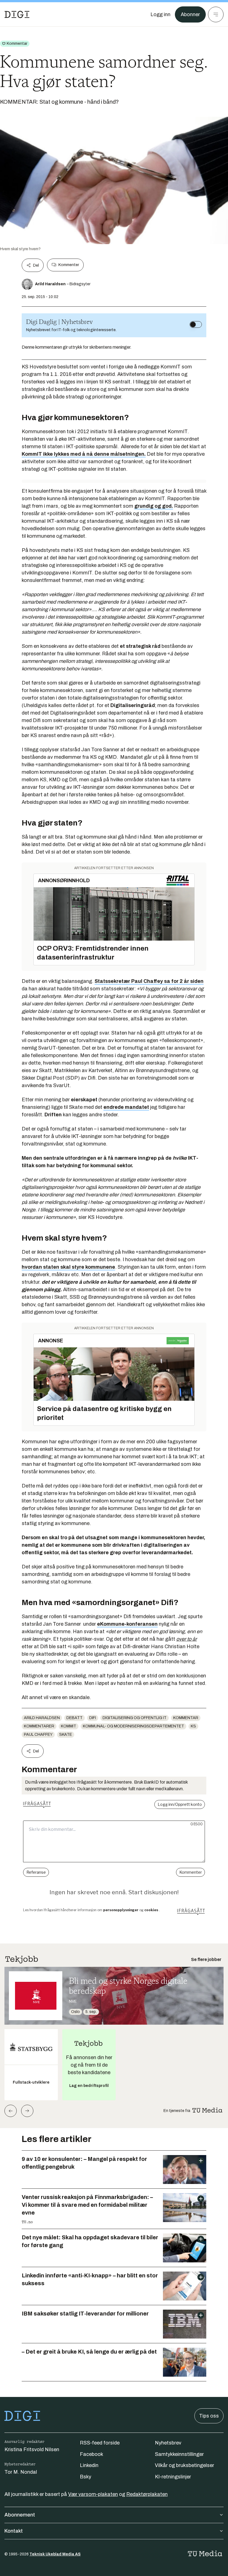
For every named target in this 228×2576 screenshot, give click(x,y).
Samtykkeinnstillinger (179, 2454)
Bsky (86, 2477)
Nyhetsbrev (168, 2443)
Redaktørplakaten (147, 2494)
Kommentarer (39, 1726)
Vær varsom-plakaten (93, 2494)
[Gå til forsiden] (17, 14)
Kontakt (14, 2531)
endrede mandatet (126, 1107)
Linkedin (89, 2465)
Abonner (190, 14)
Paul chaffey (38, 1735)
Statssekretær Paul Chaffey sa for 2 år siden (149, 981)
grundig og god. (154, 506)
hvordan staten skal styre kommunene (68, 1267)
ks (193, 1726)
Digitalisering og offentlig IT (135, 1718)
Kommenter (69, 265)
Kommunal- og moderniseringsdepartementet (133, 1726)
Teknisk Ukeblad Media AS (55, 2554)
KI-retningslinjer (173, 2477)
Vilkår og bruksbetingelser (184, 2465)
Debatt (75, 1718)
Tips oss (209, 2416)
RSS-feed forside (100, 2443)
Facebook (91, 2454)
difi (93, 1718)
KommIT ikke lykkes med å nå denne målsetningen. (84, 454)
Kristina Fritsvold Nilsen (32, 2449)
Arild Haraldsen (42, 1718)
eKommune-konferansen (127, 1624)
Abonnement (20, 2515)
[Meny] (216, 14)
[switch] (196, 324)
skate (66, 1735)
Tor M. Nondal (21, 2472)
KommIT (69, 1726)
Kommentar (186, 1718)
